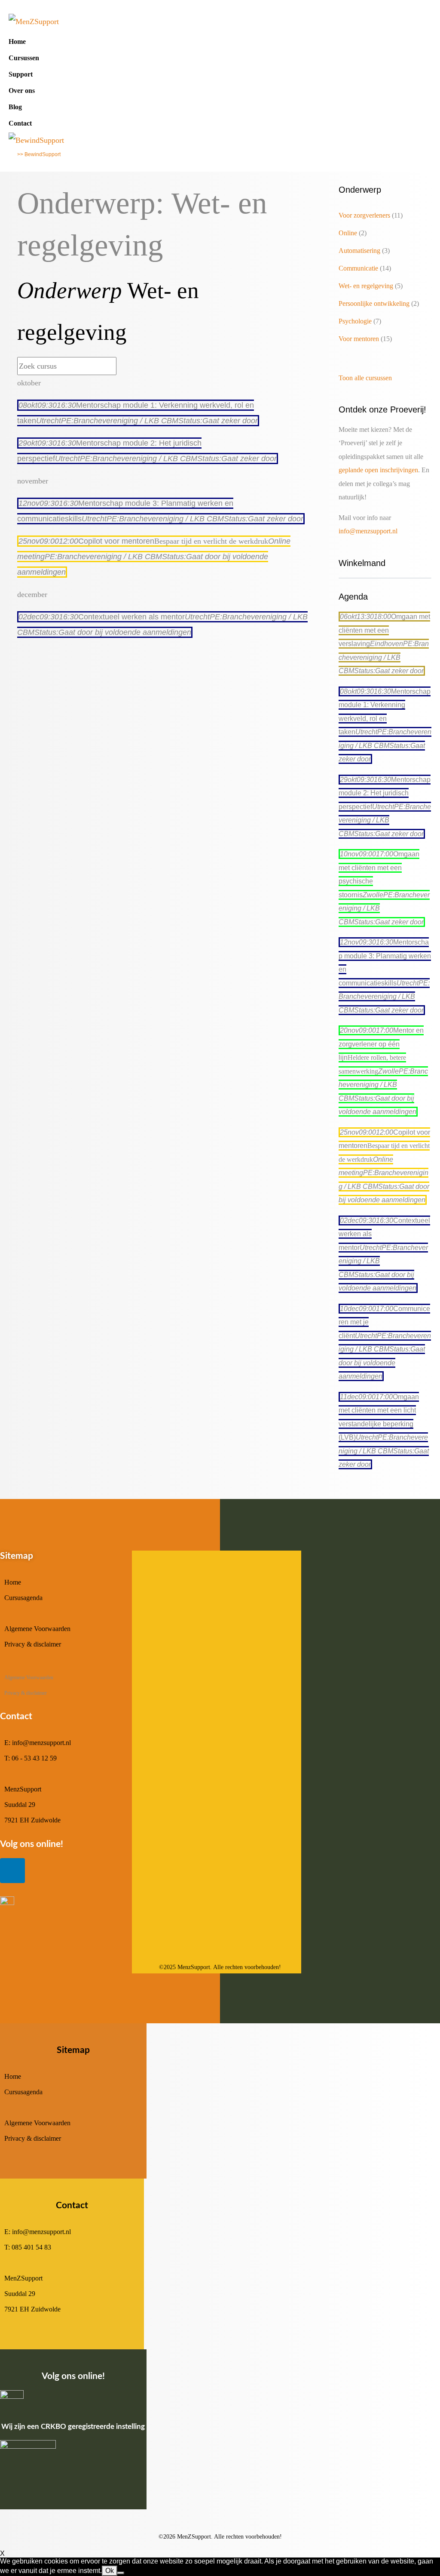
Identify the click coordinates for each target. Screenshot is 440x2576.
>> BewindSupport (39, 154)
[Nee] (121, 2573)
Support (21, 74)
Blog (15, 107)
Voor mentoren (359, 339)
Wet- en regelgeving (366, 286)
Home (17, 42)
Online (348, 233)
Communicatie (358, 268)
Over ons (22, 91)
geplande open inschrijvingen (378, 470)
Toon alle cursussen (365, 378)
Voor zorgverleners (364, 215)
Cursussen (24, 58)
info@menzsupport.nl (368, 531)
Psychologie (355, 321)
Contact (20, 123)
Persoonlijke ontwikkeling (374, 303)
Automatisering (359, 251)
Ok (110, 2571)
